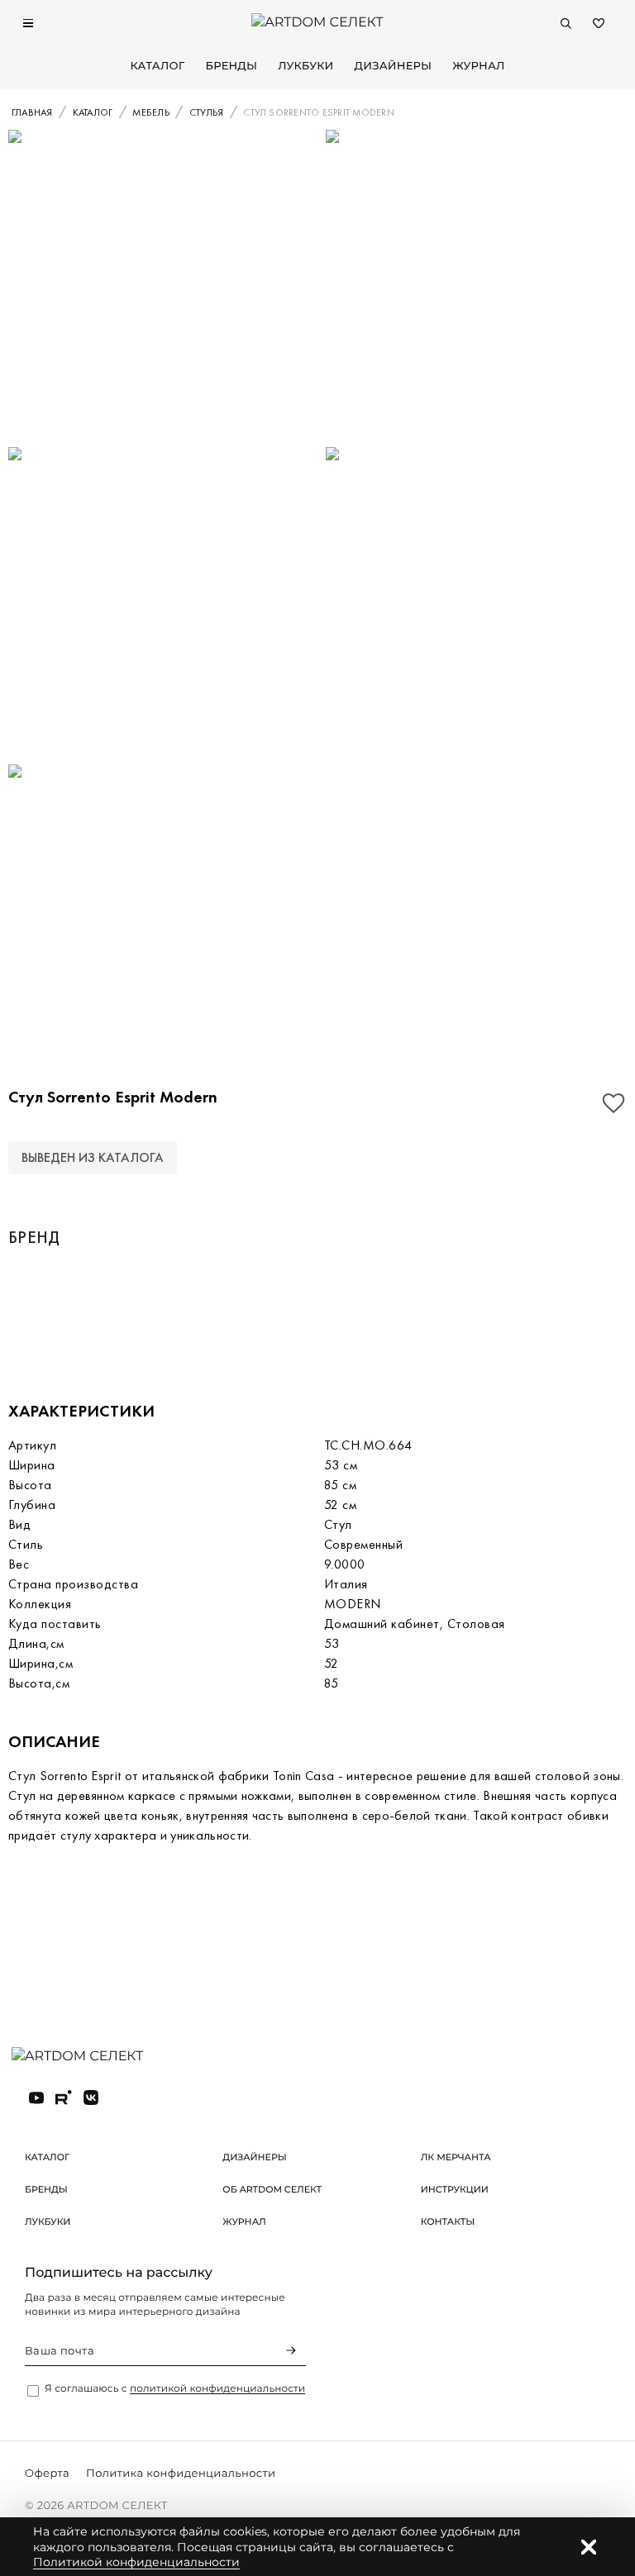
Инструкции (455, 2189)
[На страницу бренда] (99, 1313)
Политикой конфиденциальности (136, 2562)
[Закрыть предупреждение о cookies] (589, 2547)
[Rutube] (64, 2097)
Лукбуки (306, 66)
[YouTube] (36, 2097)
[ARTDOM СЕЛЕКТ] (91, 2057)
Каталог (157, 66)
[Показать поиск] (566, 23)
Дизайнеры (394, 66)
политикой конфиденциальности (217, 2389)
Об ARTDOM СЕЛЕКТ (272, 2189)
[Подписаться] (291, 2350)
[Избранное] (599, 23)
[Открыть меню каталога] (28, 23)
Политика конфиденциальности (181, 2474)
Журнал (478, 66)
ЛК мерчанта (456, 2157)
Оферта (47, 2474)
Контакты (448, 2221)
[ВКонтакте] (91, 2097)
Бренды (231, 66)
